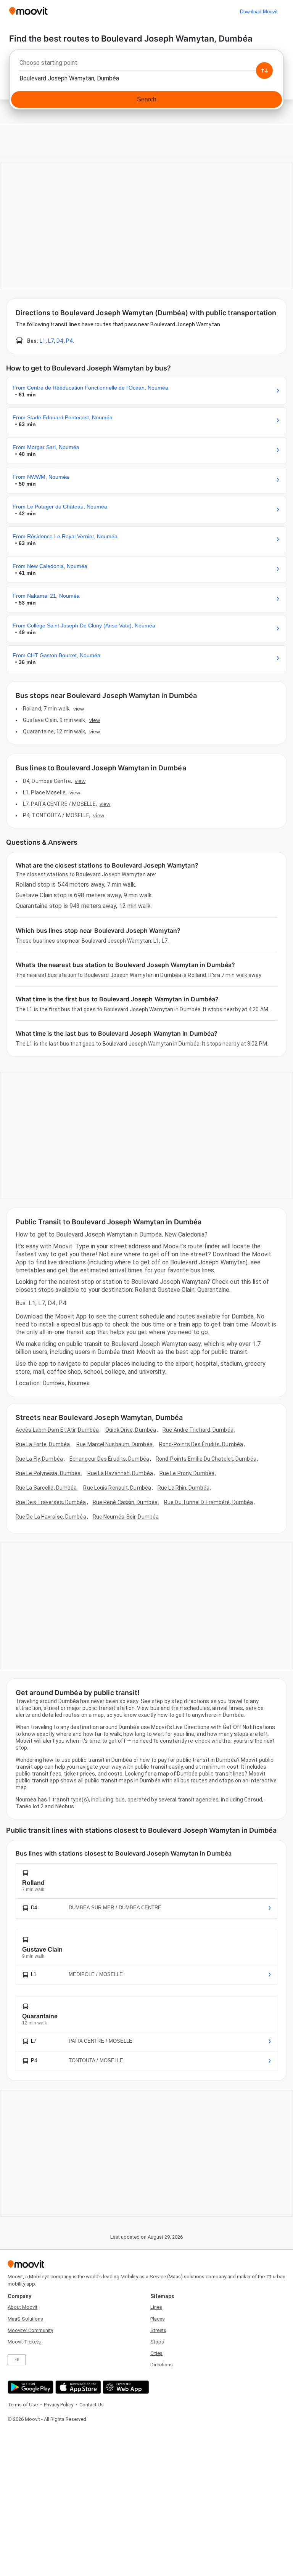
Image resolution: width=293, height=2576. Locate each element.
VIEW (79, 709)
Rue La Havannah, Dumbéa (120, 1473)
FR (17, 2360)
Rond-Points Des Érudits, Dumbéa (201, 1444)
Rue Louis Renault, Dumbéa (117, 1488)
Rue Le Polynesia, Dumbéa (48, 1473)
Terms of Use (23, 2405)
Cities (156, 2353)
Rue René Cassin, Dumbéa (125, 1502)
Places (158, 2319)
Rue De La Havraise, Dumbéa (51, 1517)
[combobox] (146, 65)
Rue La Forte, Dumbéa (43, 1444)
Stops (157, 2342)
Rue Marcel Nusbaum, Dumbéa (114, 1444)
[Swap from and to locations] (264, 71)
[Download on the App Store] (77, 2387)
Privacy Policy (59, 2405)
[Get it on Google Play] (30, 2387)
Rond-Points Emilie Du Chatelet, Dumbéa (206, 1459)
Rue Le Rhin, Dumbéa (184, 1488)
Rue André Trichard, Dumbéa (198, 1430)
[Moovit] (28, 12)
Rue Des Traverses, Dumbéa (51, 1502)
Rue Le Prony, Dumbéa (187, 1473)
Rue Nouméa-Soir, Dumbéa (126, 1517)
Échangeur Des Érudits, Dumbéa (109, 1459)
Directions (162, 2365)
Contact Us (92, 2405)
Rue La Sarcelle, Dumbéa (46, 1488)
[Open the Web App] (125, 2387)
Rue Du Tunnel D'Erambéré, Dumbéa (208, 1502)
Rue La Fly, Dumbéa (39, 1459)
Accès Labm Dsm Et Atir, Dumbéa (57, 1430)
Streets (158, 2330)
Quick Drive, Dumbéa (131, 1430)
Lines (156, 2307)
